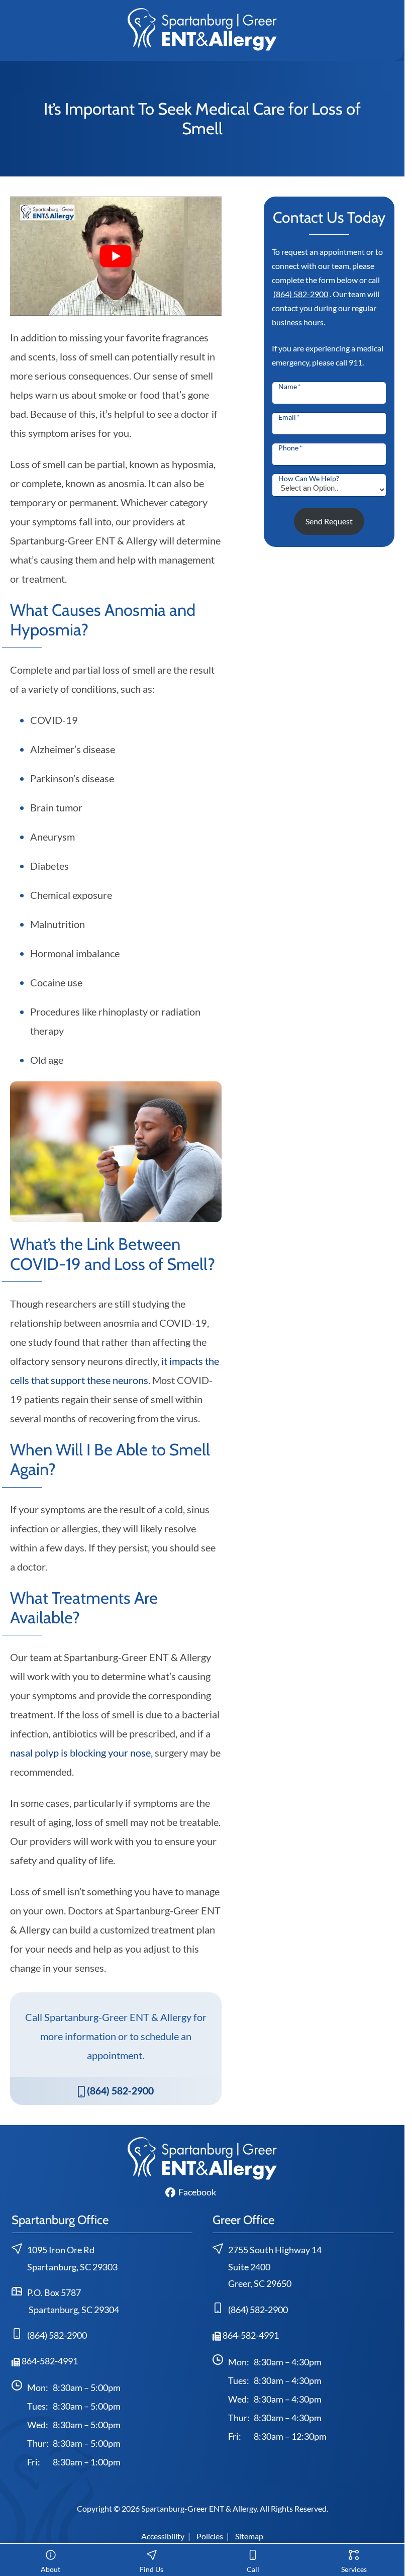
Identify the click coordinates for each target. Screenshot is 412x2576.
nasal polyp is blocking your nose (80, 1753)
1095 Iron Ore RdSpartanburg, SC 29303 (72, 2259)
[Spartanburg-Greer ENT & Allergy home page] (202, 28)
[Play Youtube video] (116, 256)
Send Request (329, 521)
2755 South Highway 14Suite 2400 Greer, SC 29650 (275, 2267)
